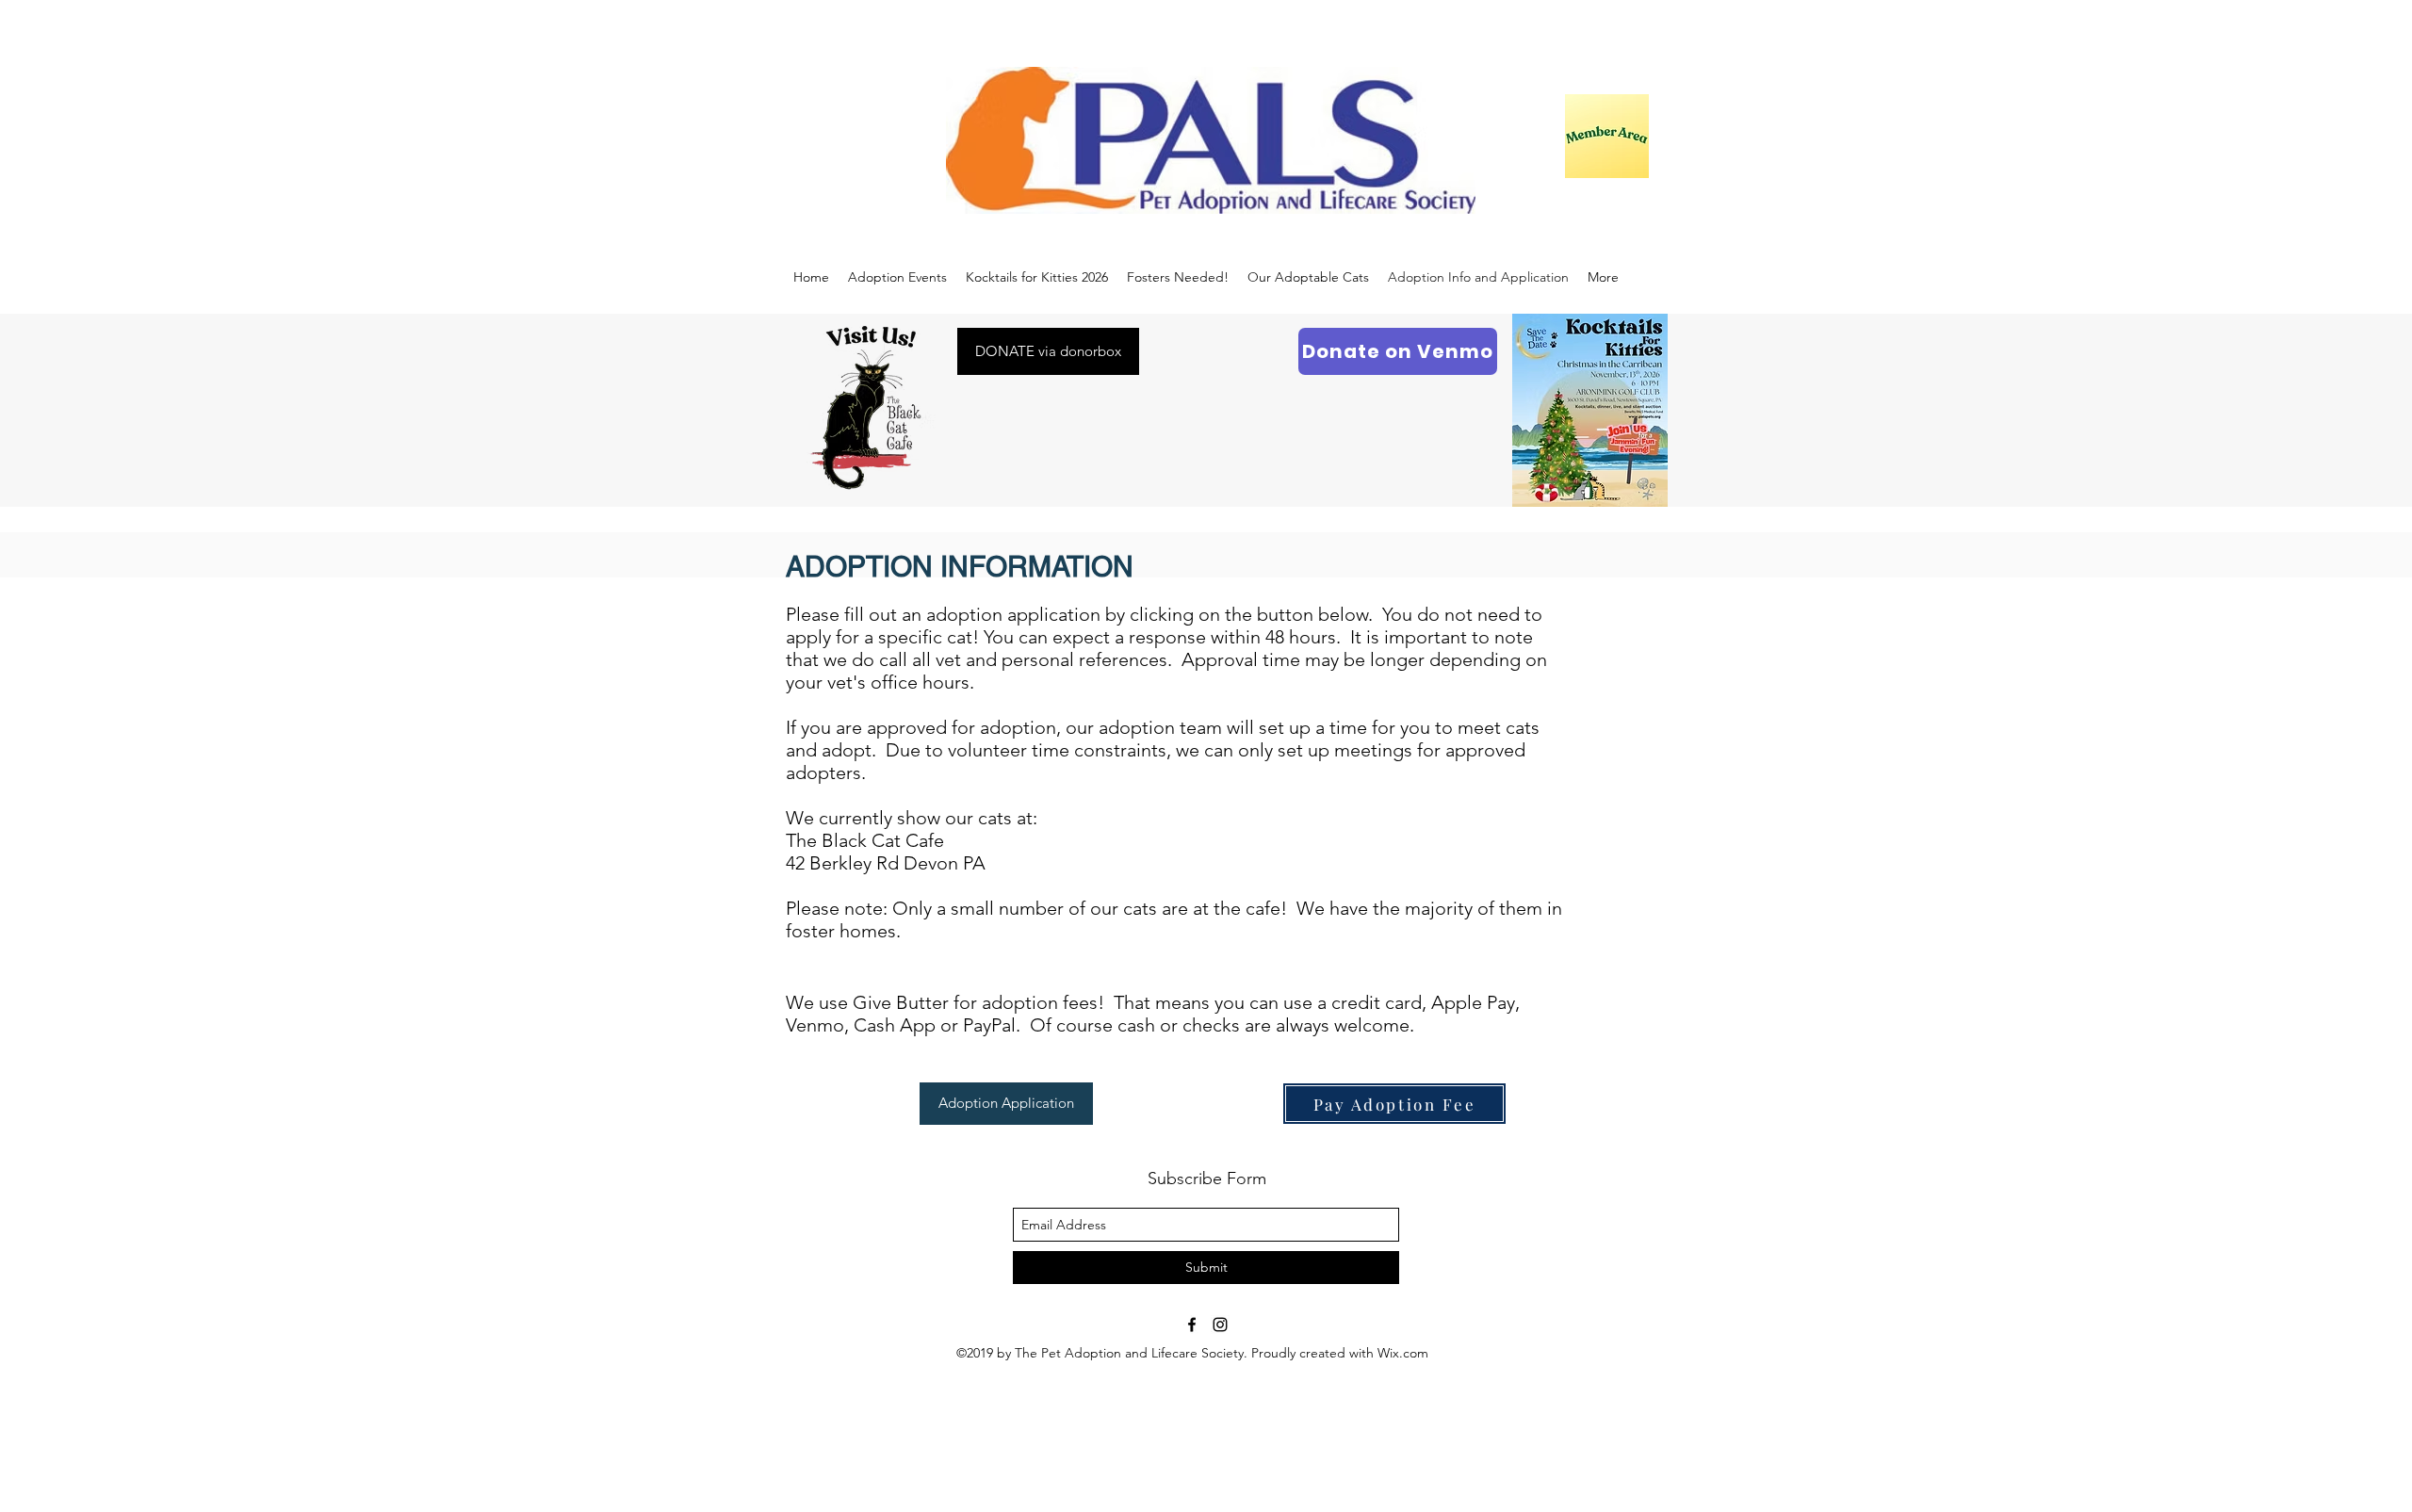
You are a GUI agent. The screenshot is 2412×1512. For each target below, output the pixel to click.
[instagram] (1220, 1325)
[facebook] (1192, 1325)
